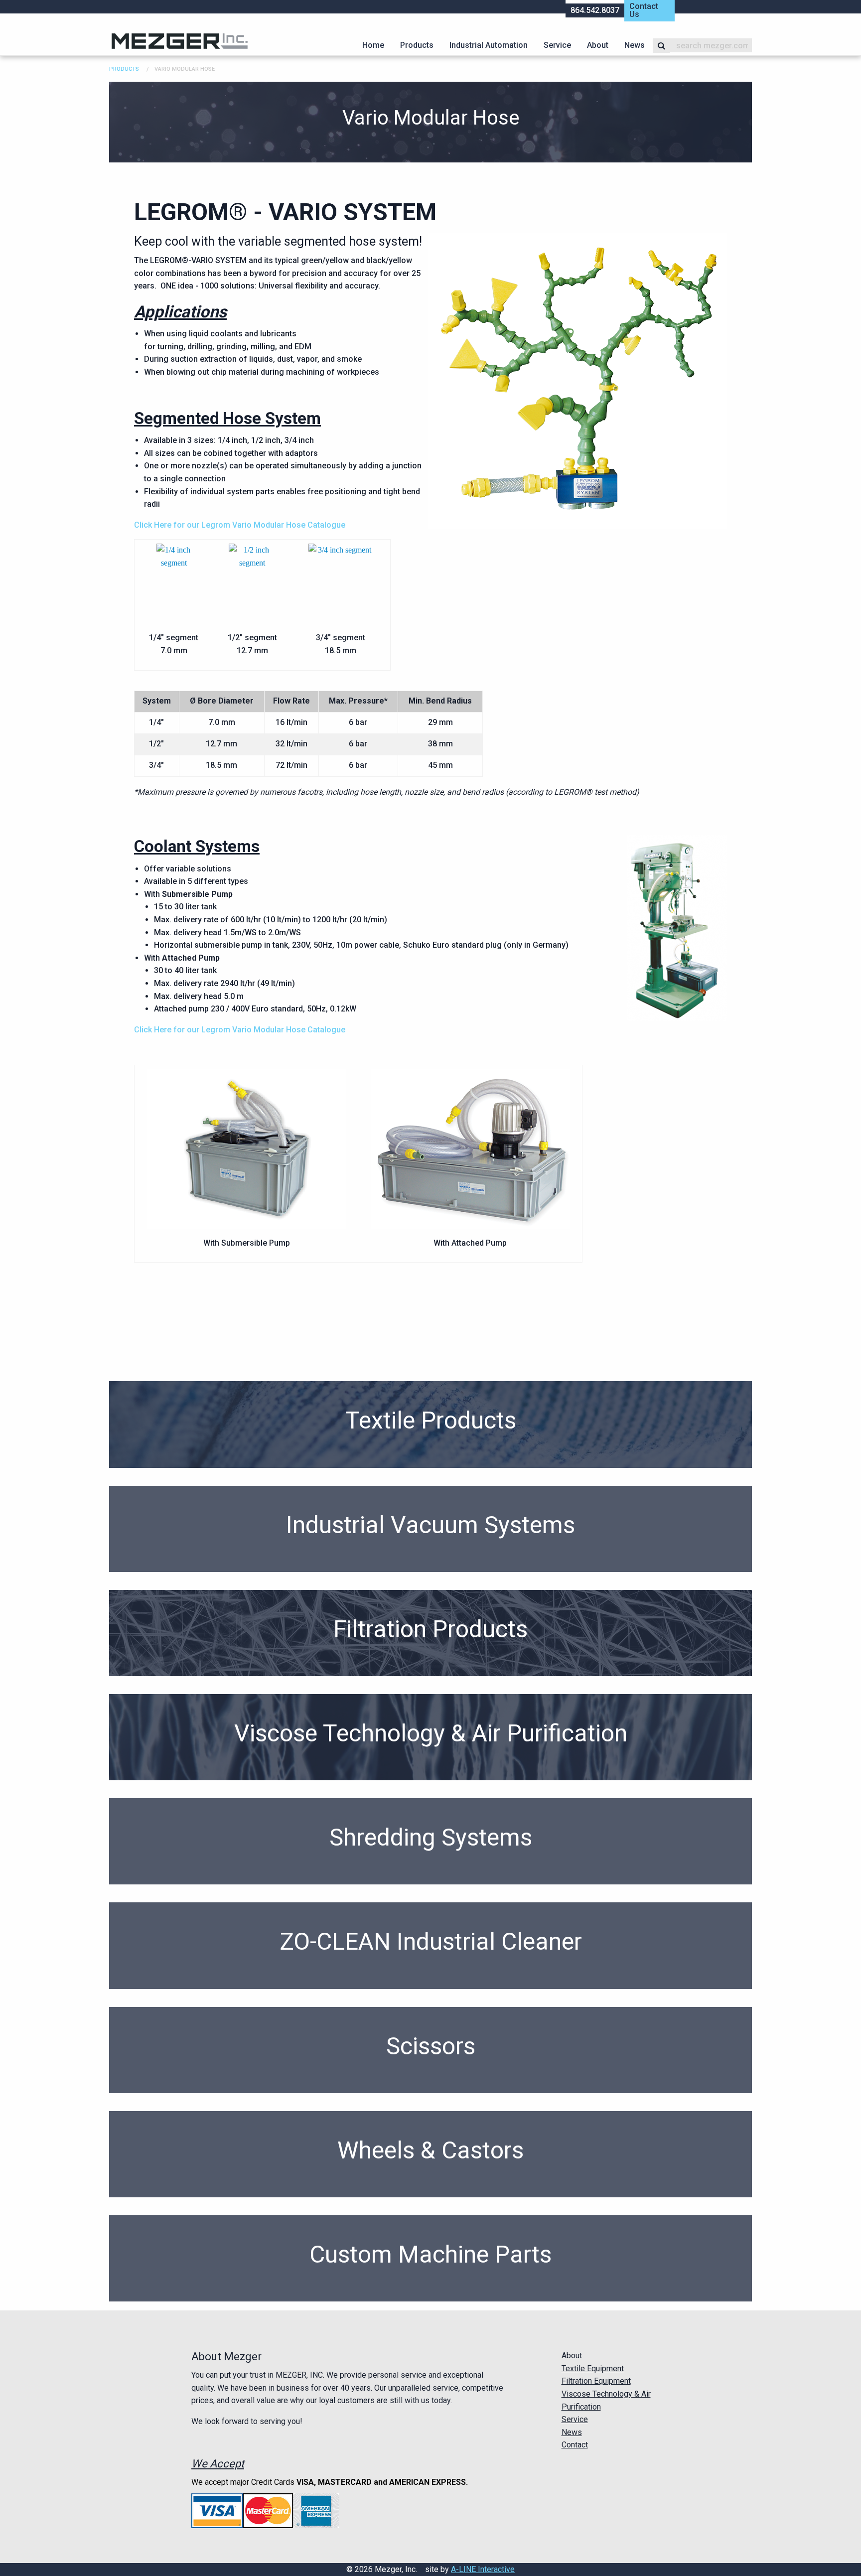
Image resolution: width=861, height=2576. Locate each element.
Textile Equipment (593, 2368)
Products (417, 45)
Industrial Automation (489, 45)
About (598, 45)
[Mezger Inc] (180, 41)
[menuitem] (373, 45)
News (635, 45)
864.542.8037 (595, 10)
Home (373, 45)
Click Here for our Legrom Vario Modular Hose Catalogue (240, 525)
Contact (575, 2445)
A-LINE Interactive (483, 2569)
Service (557, 45)
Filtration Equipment (596, 2381)
